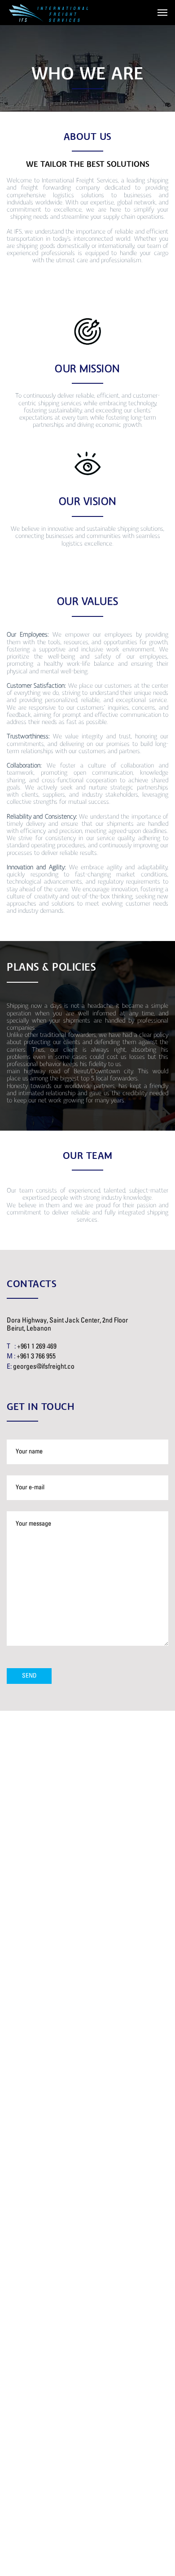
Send (29, 1676)
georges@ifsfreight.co (44, 1367)
